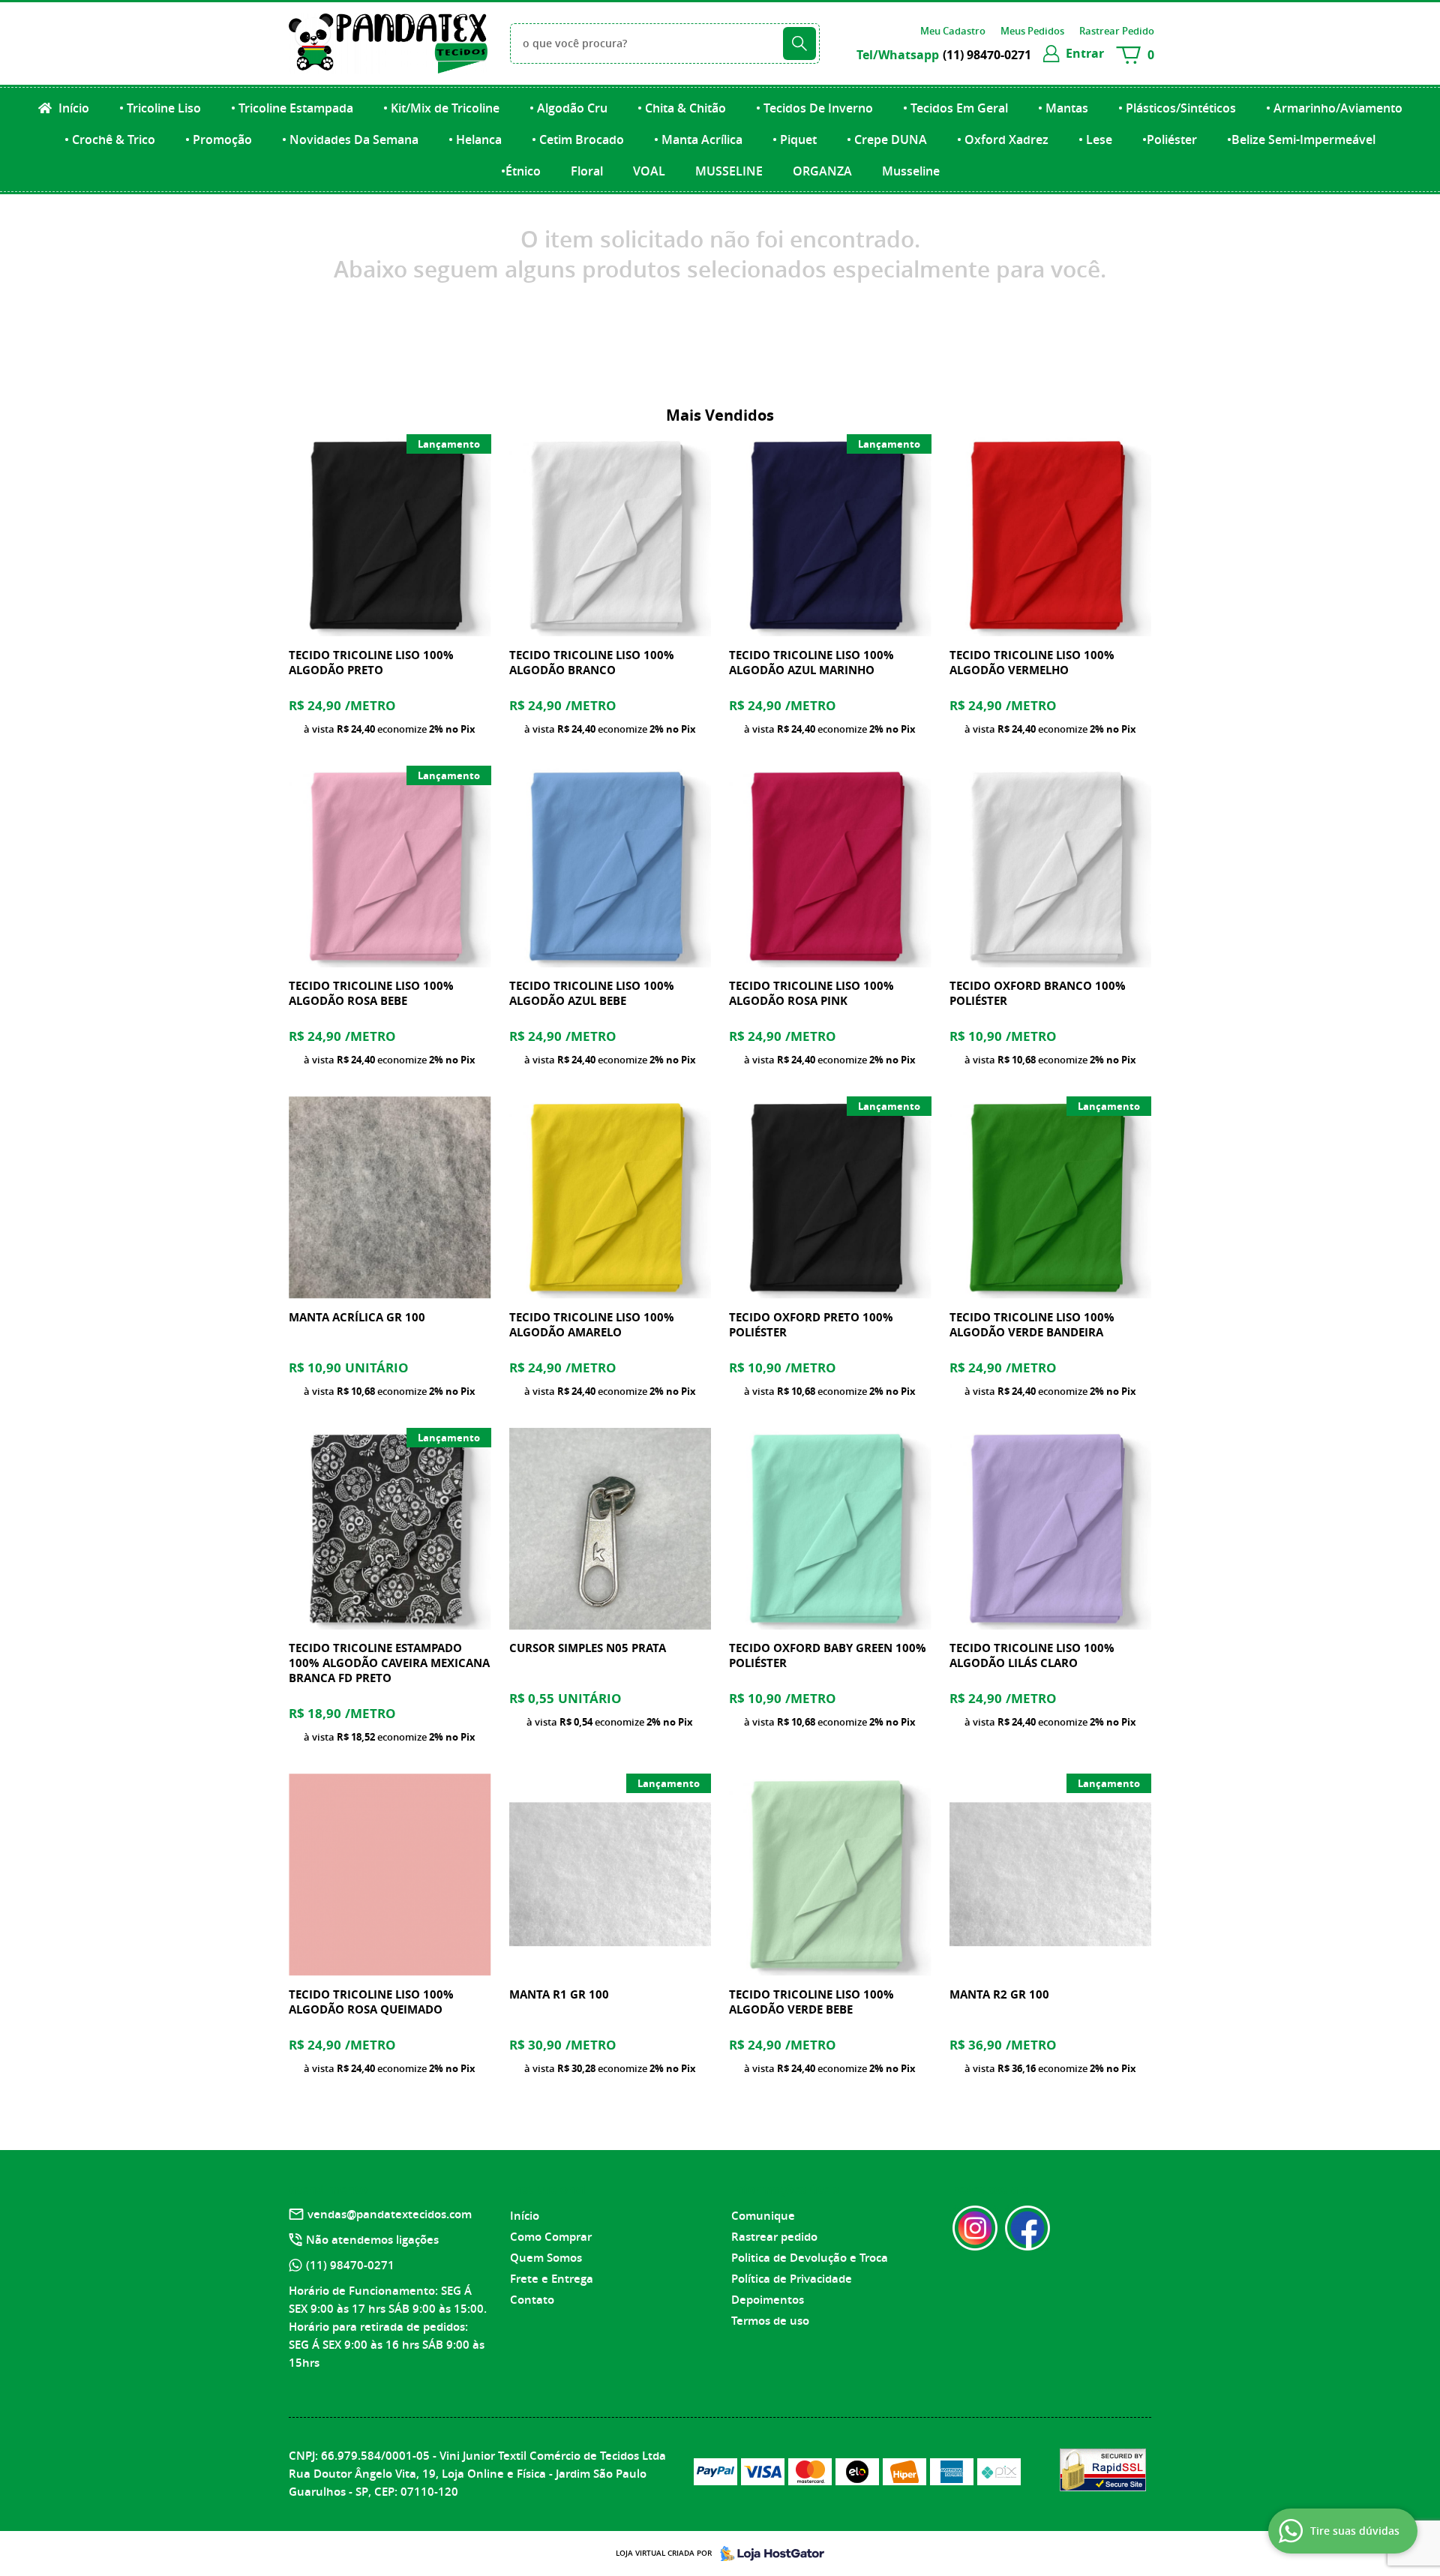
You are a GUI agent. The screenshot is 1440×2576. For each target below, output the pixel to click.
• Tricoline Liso (160, 108)
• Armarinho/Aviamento (1334, 108)
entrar (1085, 53)
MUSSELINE (729, 171)
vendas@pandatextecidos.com (390, 2214)
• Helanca (475, 139)
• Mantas (1063, 108)
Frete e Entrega (552, 2279)
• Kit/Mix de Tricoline (441, 108)
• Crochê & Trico (110, 139)
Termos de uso (770, 2321)
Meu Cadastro (953, 31)
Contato (532, 2300)
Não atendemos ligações (372, 2240)
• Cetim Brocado (578, 139)
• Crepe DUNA (887, 139)
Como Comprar (551, 2237)
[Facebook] (1027, 2228)
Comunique (763, 2216)
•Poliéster (1170, 139)
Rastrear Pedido (1117, 31)
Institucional (549, 2189)
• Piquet (795, 139)
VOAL (649, 171)
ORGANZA (822, 171)
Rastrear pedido (774, 2237)
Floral (587, 171)
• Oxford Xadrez (1003, 139)
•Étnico (521, 171)
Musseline (911, 171)
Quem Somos (546, 2258)
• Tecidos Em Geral (955, 108)
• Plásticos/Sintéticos (1177, 108)
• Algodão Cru (568, 108)
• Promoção (219, 139)
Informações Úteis (785, 2189)
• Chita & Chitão (682, 108)
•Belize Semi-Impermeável (1301, 139)
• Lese (1095, 139)
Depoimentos (768, 2300)
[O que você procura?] (799, 43)
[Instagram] (975, 2228)
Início (72, 108)
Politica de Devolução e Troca (810, 2258)
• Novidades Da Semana (350, 139)
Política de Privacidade (792, 2279)
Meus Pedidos (1032, 31)
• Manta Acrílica (698, 139)
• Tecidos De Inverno (814, 108)
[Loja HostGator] (768, 2554)
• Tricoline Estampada (292, 108)
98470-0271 (987, 55)
